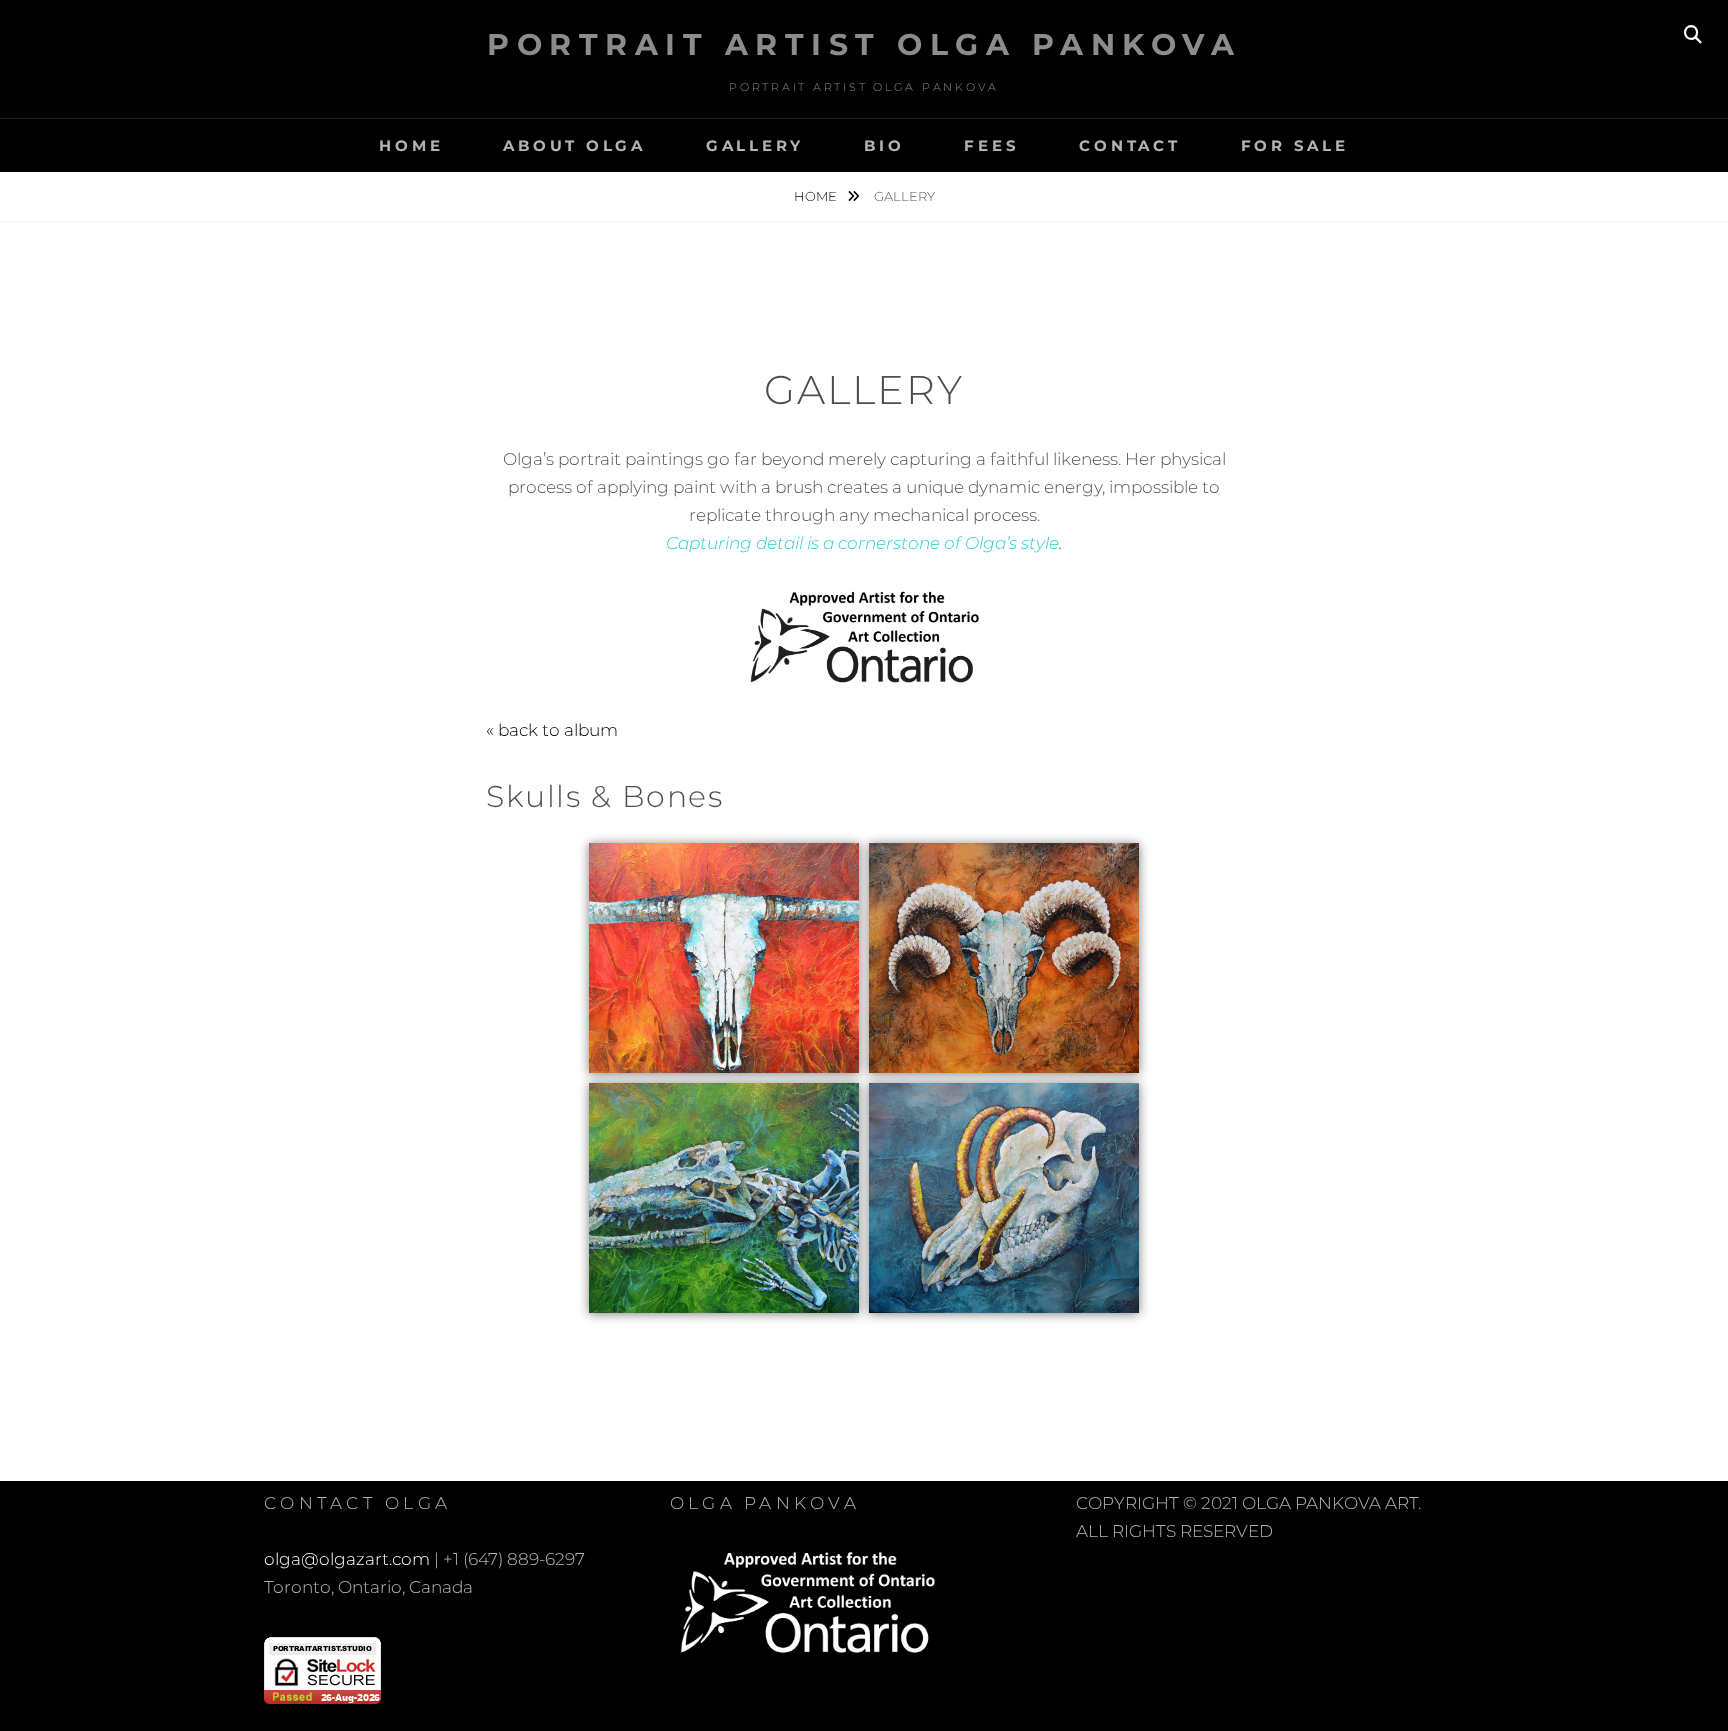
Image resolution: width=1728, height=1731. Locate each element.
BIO (884, 145)
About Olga (574, 145)
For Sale (1295, 145)
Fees (991, 145)
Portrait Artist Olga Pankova (864, 44)
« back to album (552, 730)
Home (411, 145)
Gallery (755, 145)
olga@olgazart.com (347, 1559)
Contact (1129, 145)
